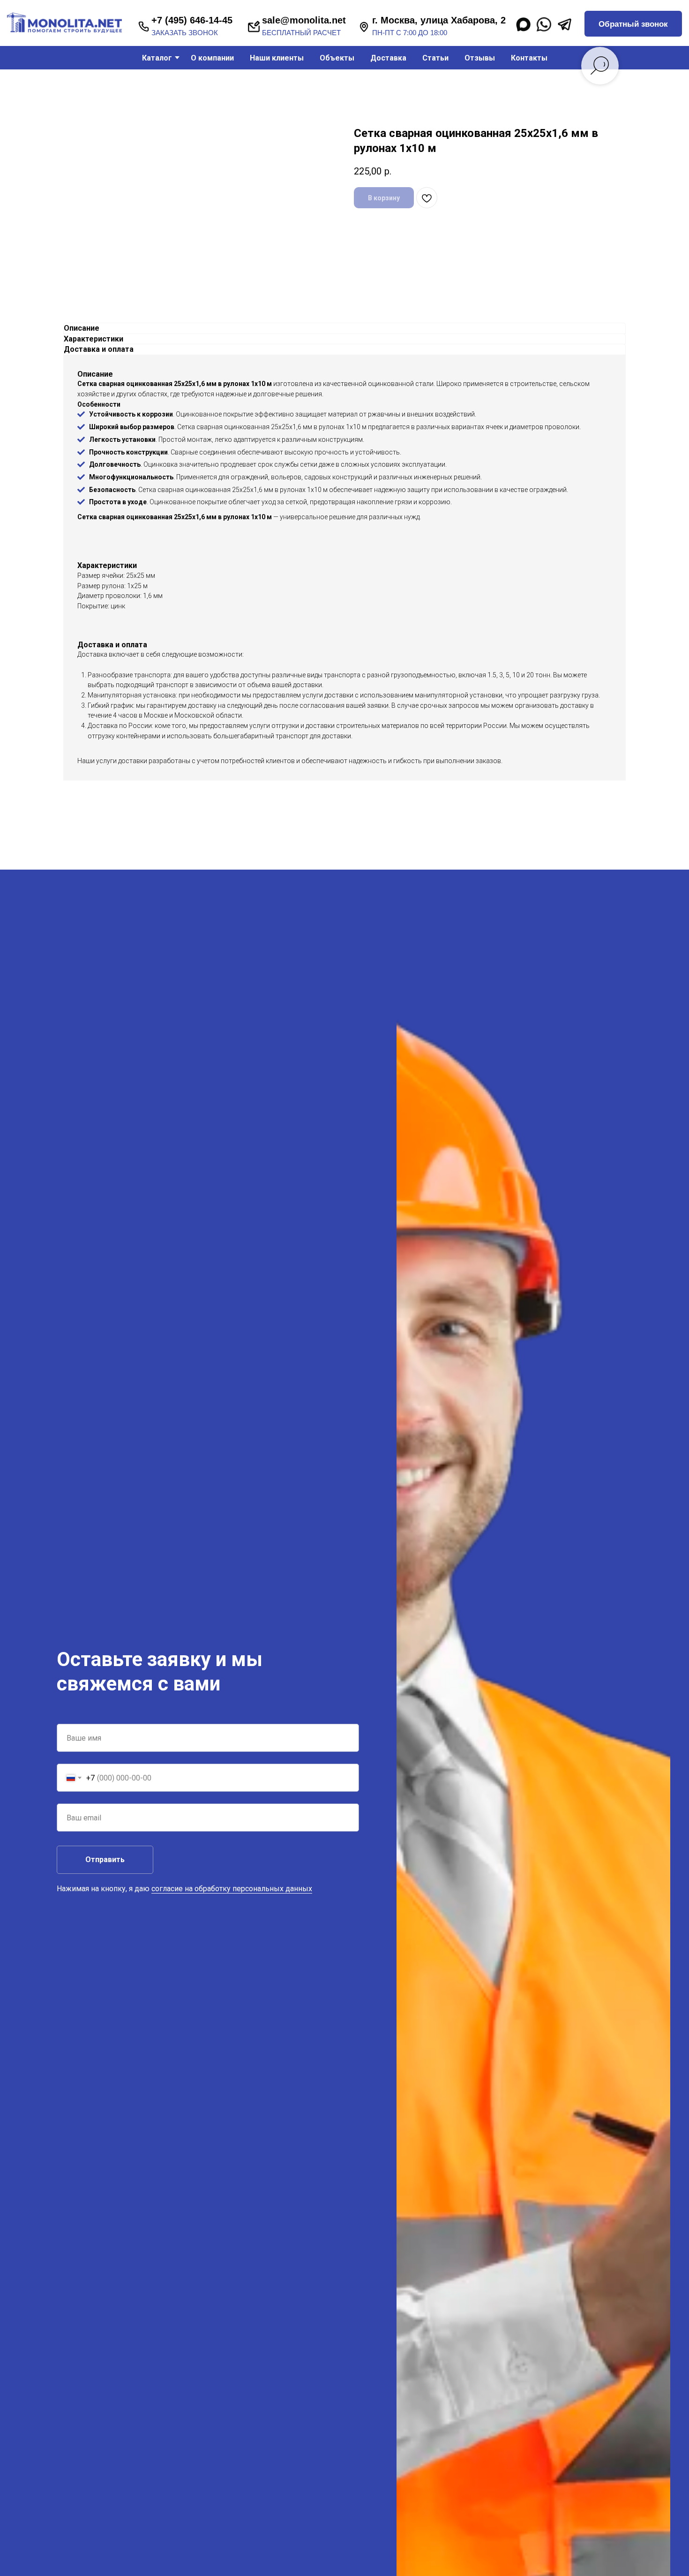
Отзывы (480, 58)
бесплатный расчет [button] (301, 33)
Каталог (157, 58)
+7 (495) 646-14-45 (192, 20)
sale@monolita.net (304, 20)
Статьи (435, 58)
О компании (212, 58)
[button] (633, 24)
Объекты (337, 58)
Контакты (529, 58)
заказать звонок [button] (185, 33)
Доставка (388, 58)
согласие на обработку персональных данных (232, 1889)
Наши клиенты (277, 58)
